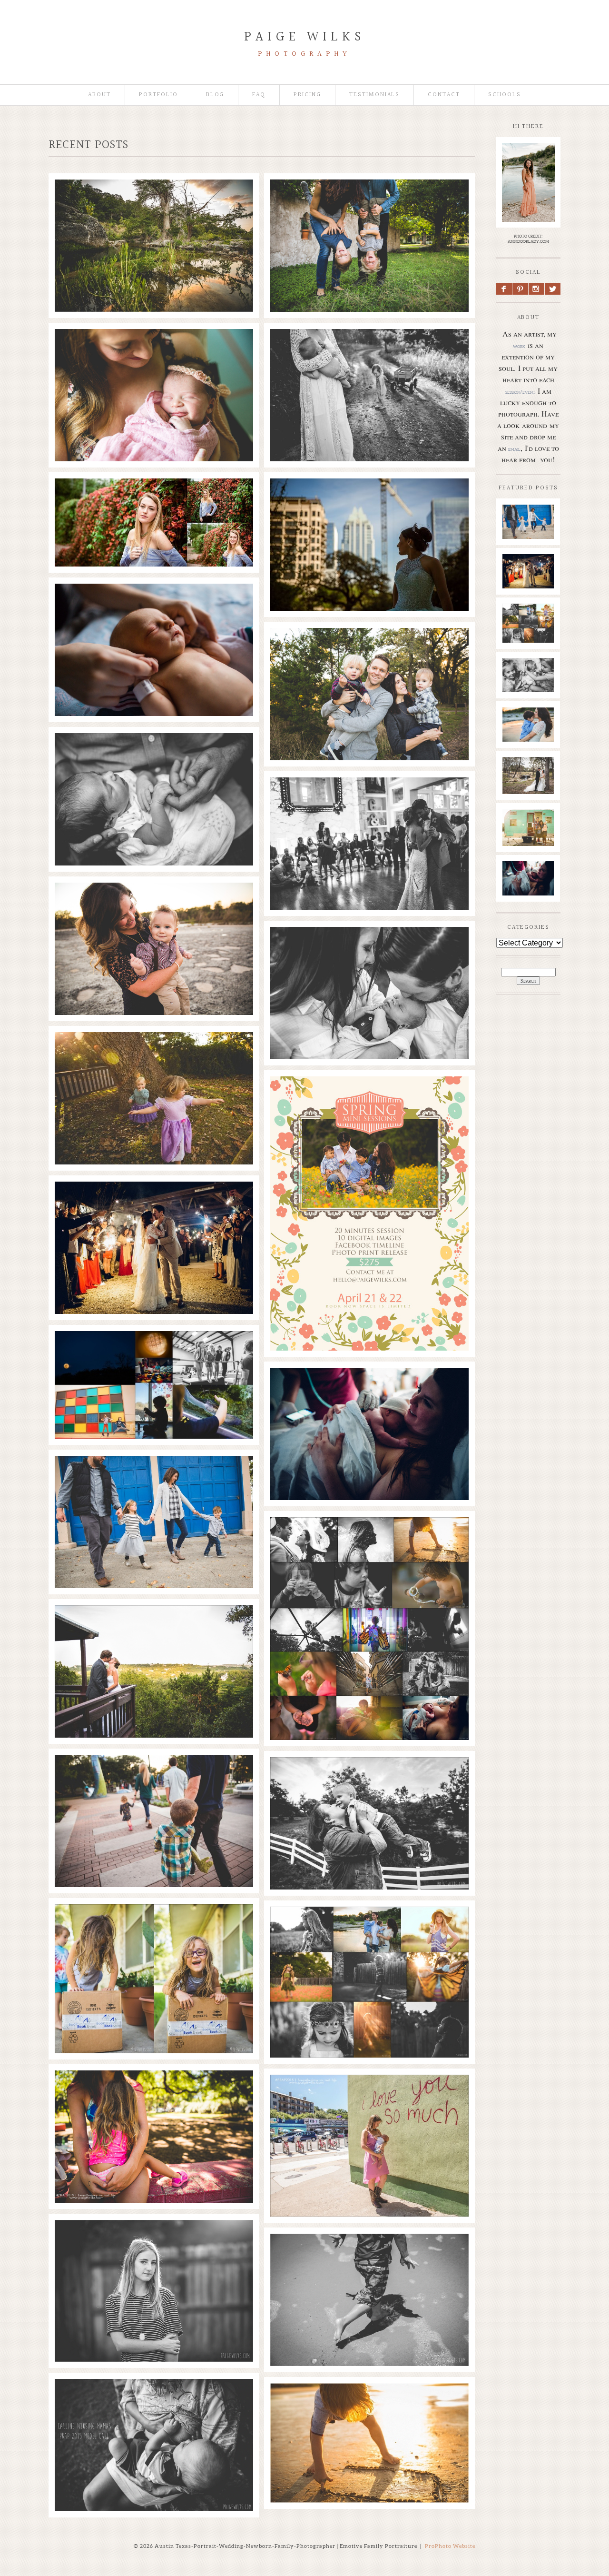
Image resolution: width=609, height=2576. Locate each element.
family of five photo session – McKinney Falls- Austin (153, 904)
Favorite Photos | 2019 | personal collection (153, 200)
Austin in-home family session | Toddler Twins (369, 200)
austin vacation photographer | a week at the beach (369, 2255)
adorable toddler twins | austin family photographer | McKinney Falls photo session (368, 654)
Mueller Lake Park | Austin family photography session (153, 1776)
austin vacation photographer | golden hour (368, 2404)
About (99, 95)
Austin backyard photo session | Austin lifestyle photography (153, 1053)
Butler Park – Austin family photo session (153, 1477)
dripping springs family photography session (369, 1778)
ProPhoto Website (450, 2546)
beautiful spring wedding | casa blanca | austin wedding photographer (369, 798)
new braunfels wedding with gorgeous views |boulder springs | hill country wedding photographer (153, 1207)
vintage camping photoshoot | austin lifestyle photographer (532, 842)
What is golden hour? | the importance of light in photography (368, 1928)
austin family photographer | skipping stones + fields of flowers (532, 745)
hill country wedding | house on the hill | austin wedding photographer (153, 1626)
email (514, 449)
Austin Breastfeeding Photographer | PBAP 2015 (153, 2400)
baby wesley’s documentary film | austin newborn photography (531, 691)
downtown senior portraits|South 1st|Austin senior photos (153, 2241)
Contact (444, 95)
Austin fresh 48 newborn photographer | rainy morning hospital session (153, 605)
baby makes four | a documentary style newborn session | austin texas (153, 350)
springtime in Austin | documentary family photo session (368, 350)
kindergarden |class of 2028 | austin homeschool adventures (153, 1926)
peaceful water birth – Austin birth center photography (368, 1389)
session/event (520, 392)
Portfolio (158, 95)
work (519, 346)
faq (259, 95)
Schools (505, 95)
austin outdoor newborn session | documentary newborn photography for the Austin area (368, 953)
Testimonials (374, 95)
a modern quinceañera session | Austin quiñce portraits (368, 499)
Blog (215, 95)
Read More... (81, 228)
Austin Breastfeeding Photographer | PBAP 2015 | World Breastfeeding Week (153, 2096)
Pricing (307, 95)
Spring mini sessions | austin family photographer (368, 1097)
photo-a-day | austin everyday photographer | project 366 (153, 1352)
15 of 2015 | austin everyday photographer (369, 1538)
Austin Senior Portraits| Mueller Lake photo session (153, 499)
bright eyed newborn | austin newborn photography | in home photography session (153, 759)
